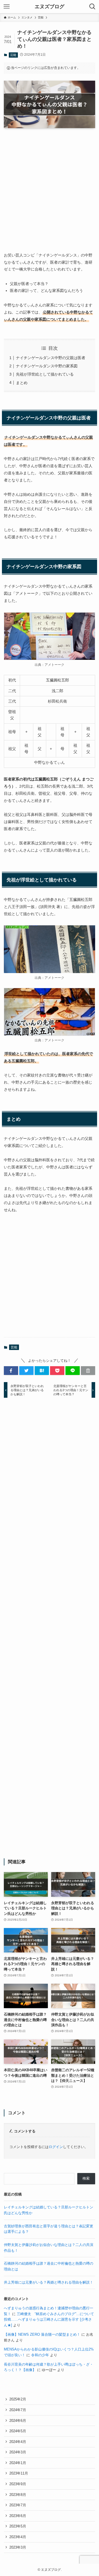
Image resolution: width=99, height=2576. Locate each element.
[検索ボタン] (92, 7)
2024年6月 (18, 2421)
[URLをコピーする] (88, 1371)
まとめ (22, 383)
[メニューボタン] (7, 7)
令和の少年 (40, 2355)
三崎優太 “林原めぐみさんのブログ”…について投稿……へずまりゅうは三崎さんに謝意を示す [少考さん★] (49, 2319)
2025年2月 (18, 2399)
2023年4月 (18, 2537)
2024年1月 (18, 2463)
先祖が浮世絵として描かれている (45, 374)
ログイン (56, 2147)
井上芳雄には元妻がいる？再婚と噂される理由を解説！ (49, 2282)
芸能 (13, 55)
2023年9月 (18, 2484)
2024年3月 (18, 2452)
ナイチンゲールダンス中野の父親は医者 (51, 358)
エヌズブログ (50, 7)
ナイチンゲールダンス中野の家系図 (47, 366)
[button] (11, 1371)
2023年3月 (18, 2547)
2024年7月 (18, 2410)
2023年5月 (18, 2526)
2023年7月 (18, 2505)
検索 (86, 2178)
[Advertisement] (50, 185)
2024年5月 (18, 2431)
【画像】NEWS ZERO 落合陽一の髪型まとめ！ (42, 2334)
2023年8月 (18, 2495)
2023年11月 (19, 2473)
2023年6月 (18, 2516)
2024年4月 (18, 2442)
